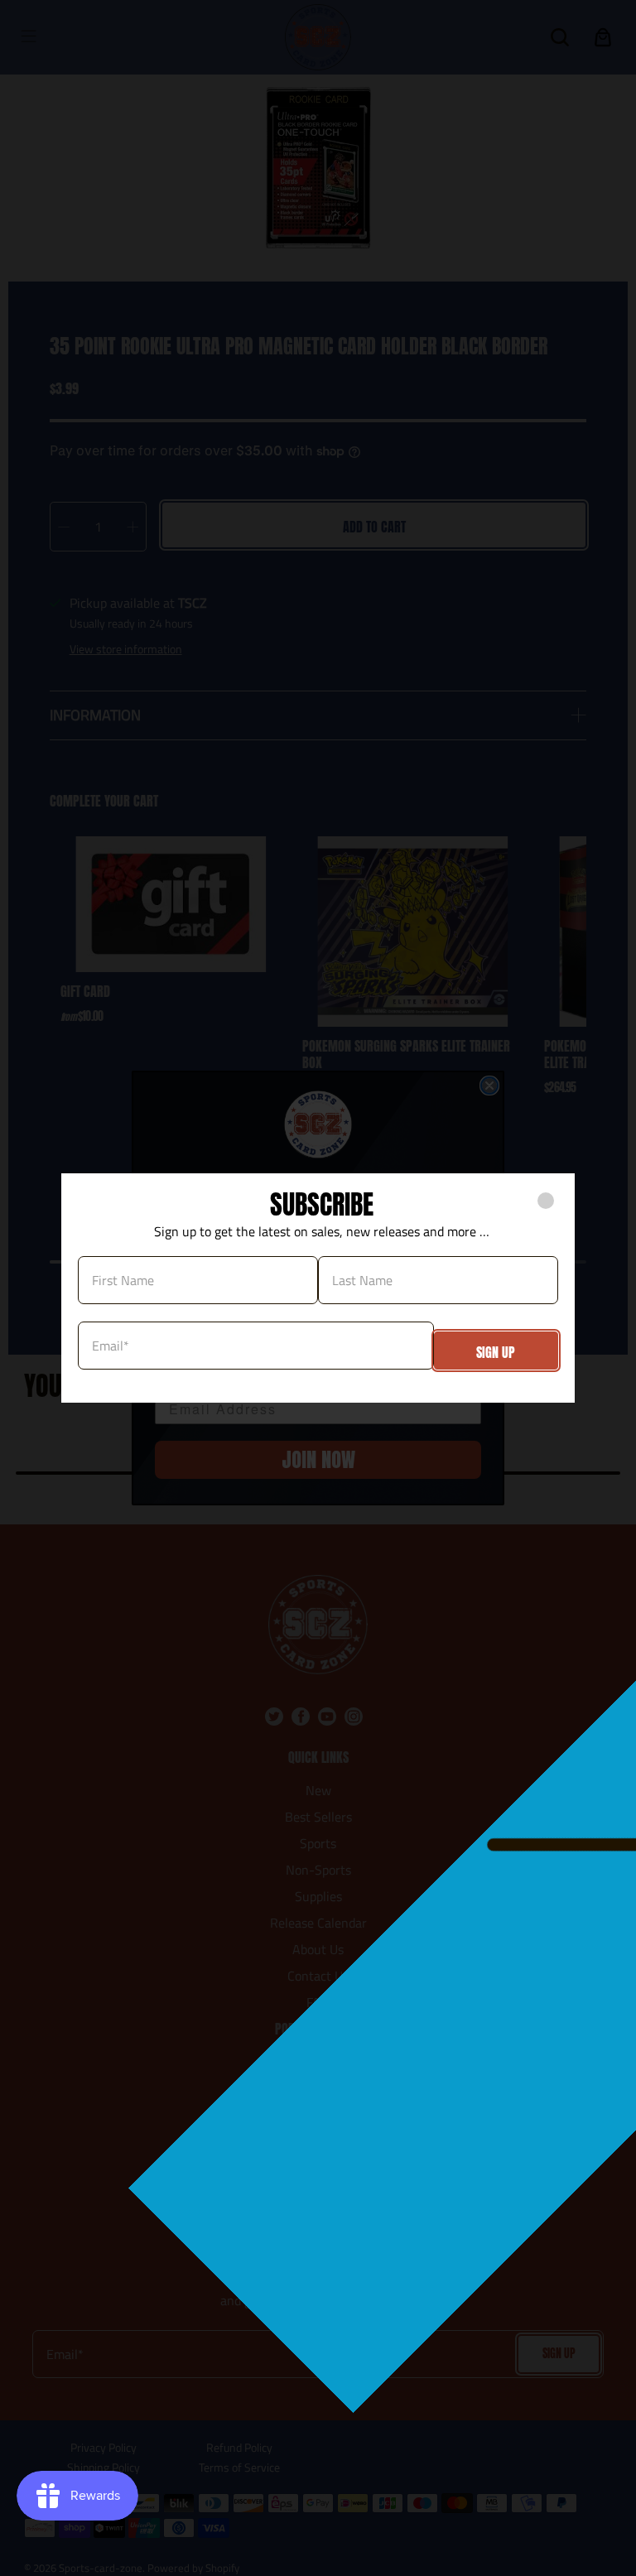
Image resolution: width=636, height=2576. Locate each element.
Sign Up (496, 1352)
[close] (546, 1201)
